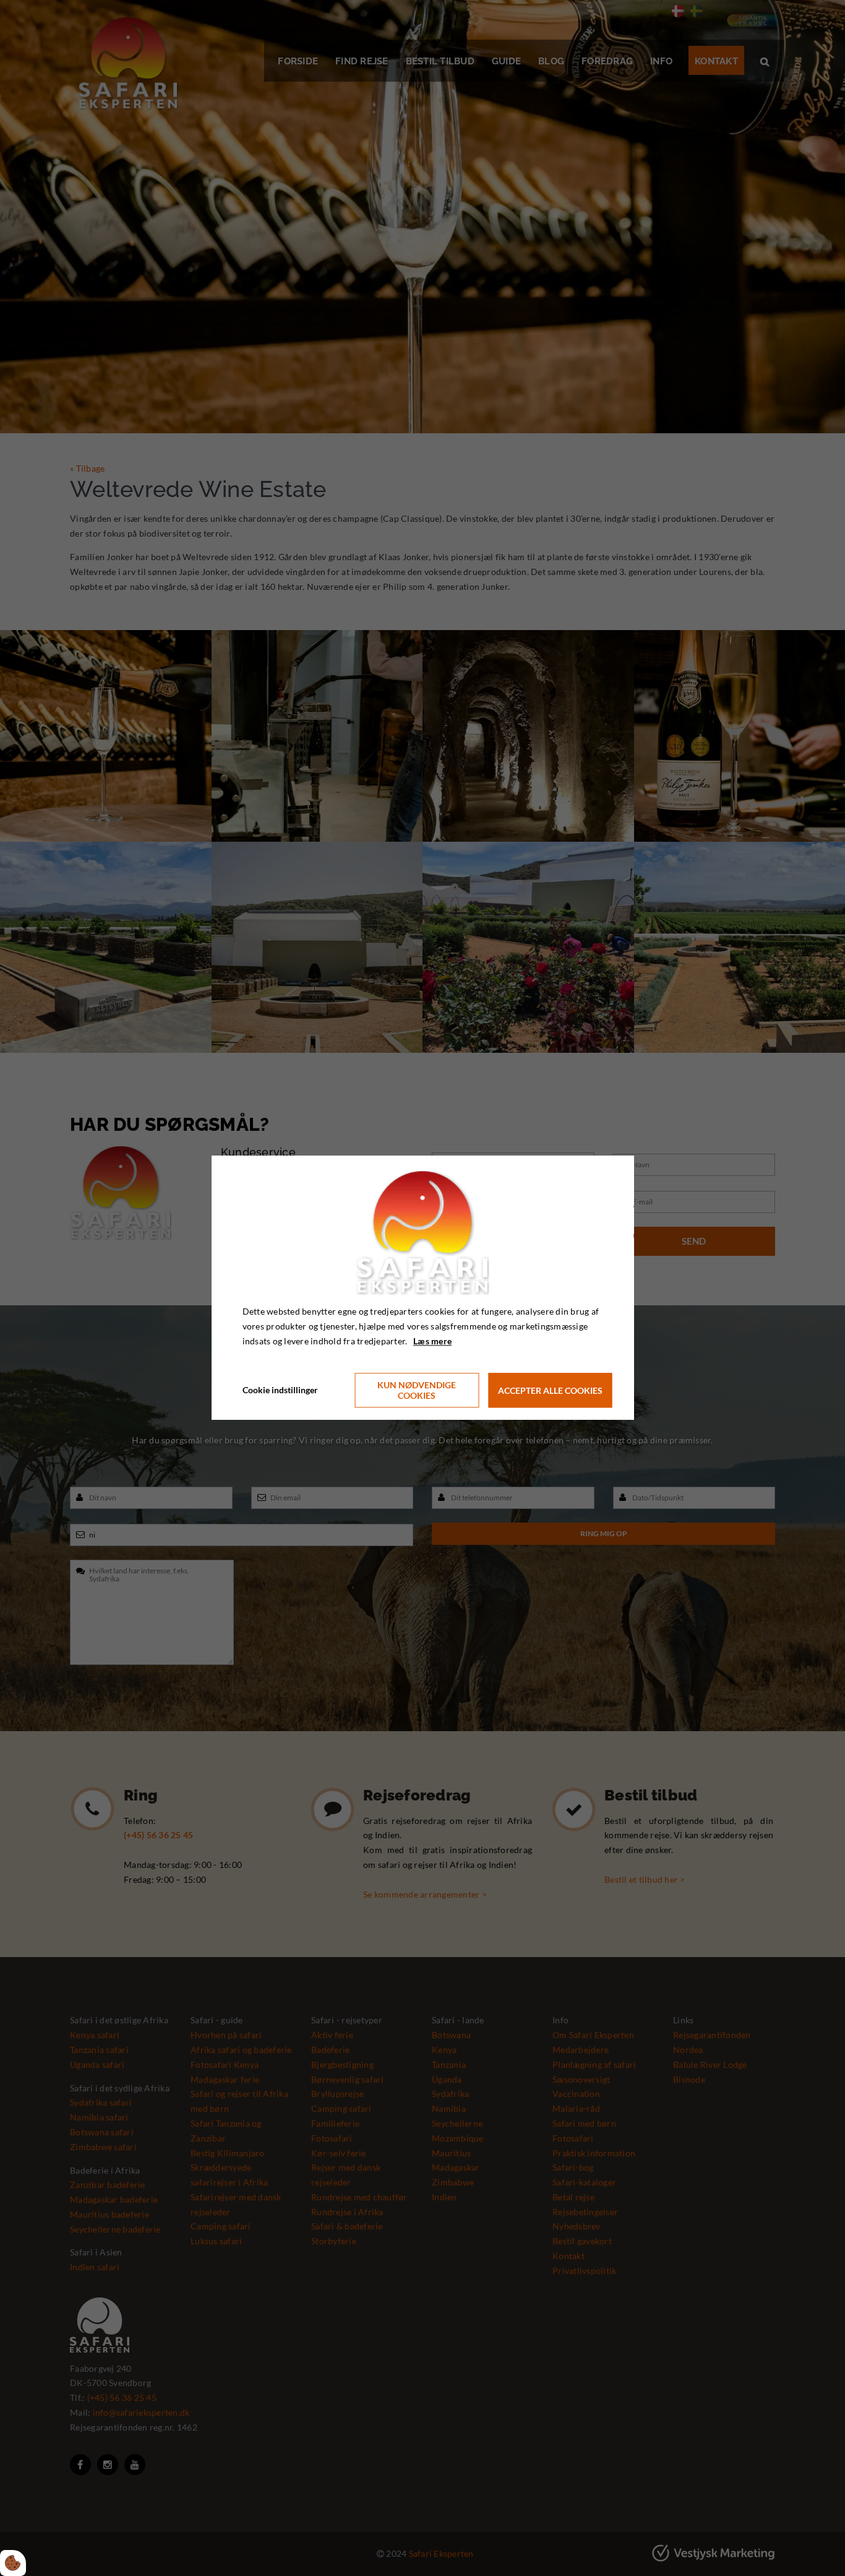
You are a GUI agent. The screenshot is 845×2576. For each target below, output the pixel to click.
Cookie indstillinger (280, 1390)
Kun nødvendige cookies (417, 1391)
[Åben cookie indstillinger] (13, 2563)
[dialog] (423, 1288)
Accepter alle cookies (550, 1390)
